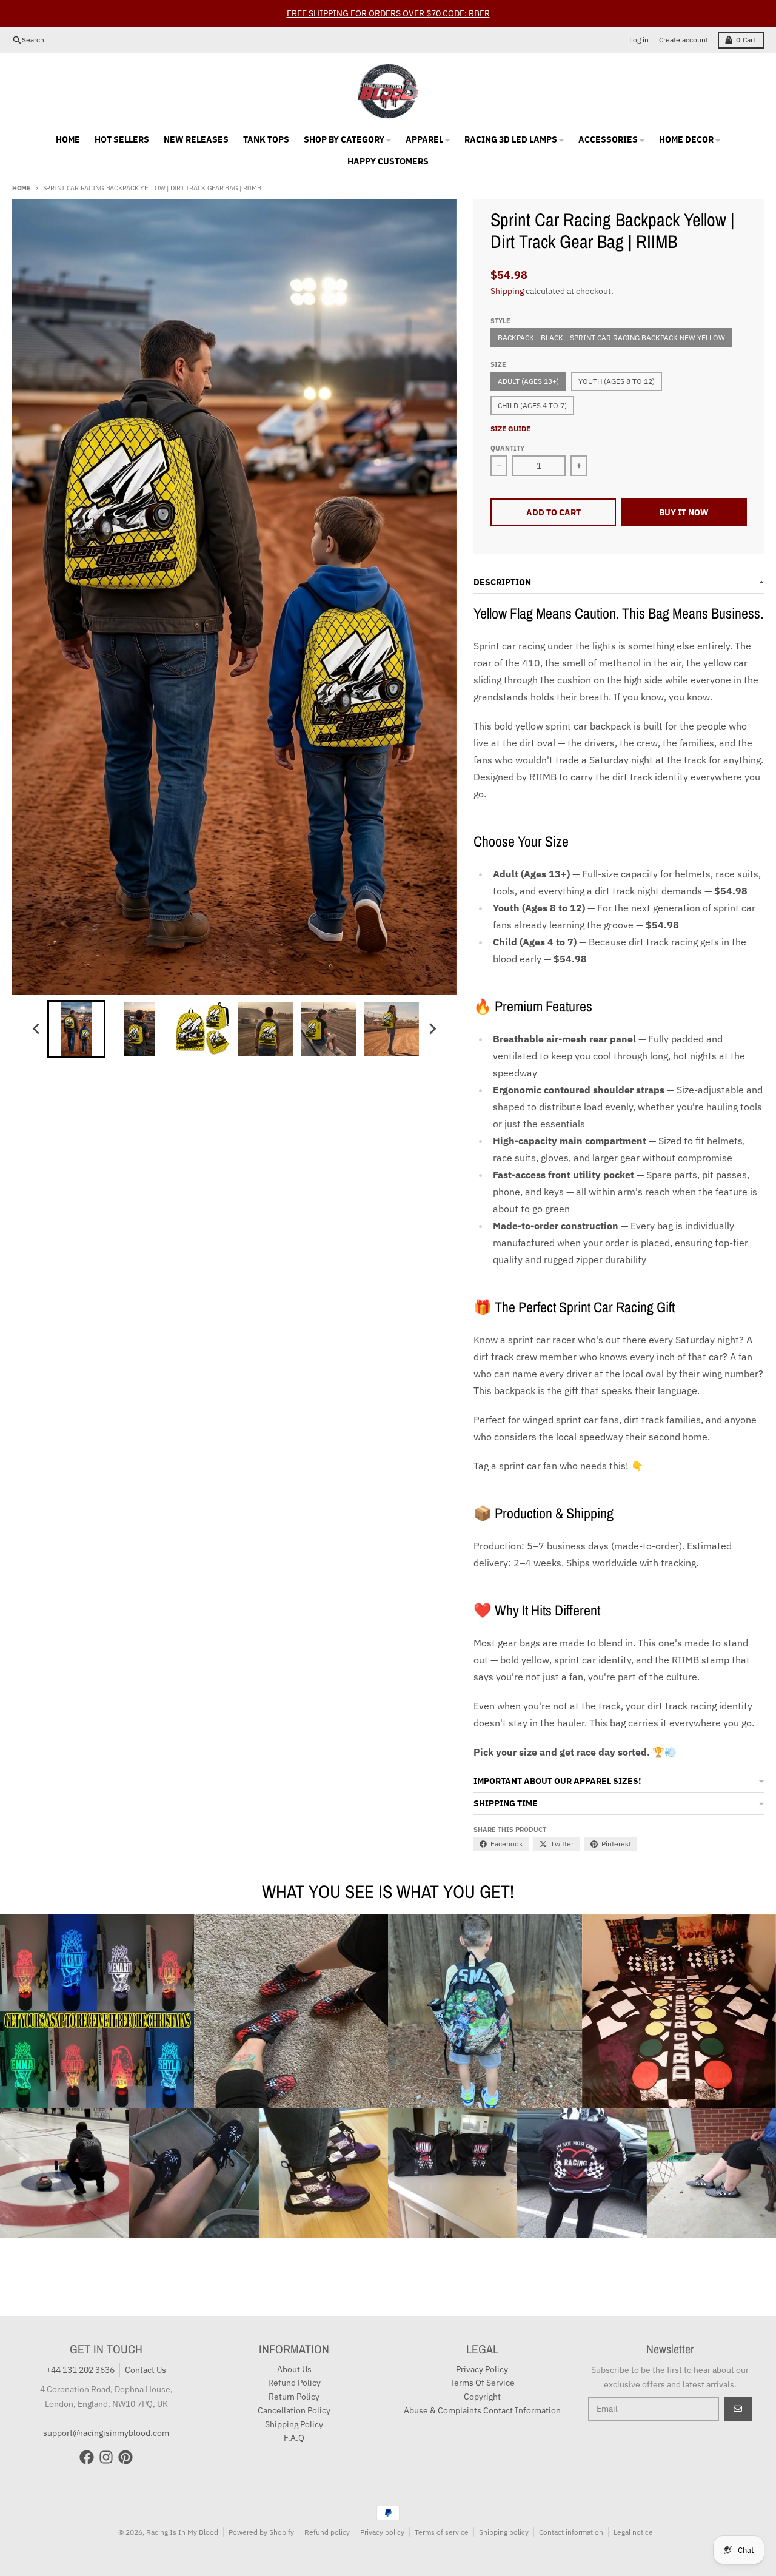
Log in (639, 40)
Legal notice (633, 2532)
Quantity (507, 448)
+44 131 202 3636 (80, 2370)
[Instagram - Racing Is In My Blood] (106, 2457)
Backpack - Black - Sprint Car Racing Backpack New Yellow (611, 337)
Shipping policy (504, 2532)
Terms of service (442, 2532)
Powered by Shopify (261, 2532)
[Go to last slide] (36, 1029)
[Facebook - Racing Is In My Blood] (87, 2457)
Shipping (507, 291)
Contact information (571, 2532)
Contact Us (145, 2370)
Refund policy (327, 2532)
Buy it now (684, 512)
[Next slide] (432, 1029)
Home (22, 188)
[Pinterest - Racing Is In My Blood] (125, 2457)
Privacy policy (382, 2532)
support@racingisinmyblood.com (106, 2433)
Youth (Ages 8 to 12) (617, 381)
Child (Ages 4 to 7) (532, 405)
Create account (684, 40)
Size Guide (510, 428)
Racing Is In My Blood (182, 2532)
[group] (76, 1029)
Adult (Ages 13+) (528, 381)
